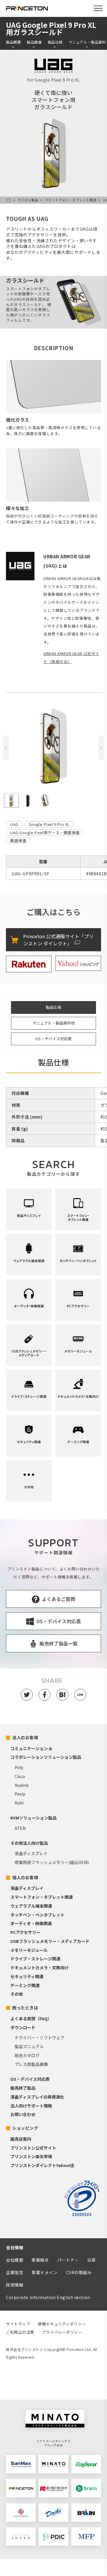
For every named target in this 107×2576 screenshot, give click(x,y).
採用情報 (15, 2285)
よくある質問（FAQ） (31, 2019)
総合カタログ (27, 2055)
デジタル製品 (28, 200)
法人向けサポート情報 (31, 2106)
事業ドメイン (44, 2272)
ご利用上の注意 (20, 2332)
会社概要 (15, 2260)
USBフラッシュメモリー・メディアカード (50, 1941)
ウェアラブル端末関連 (31, 1906)
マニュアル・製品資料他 (54, 1023)
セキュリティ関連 (27, 1976)
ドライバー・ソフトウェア (40, 2037)
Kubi (19, 1803)
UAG (14, 824)
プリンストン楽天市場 (31, 2156)
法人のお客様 (25, 1737)
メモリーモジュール (29, 1950)
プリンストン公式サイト (33, 2148)
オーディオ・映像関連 (31, 1923)
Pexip (20, 1794)
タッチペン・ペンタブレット (37, 1915)
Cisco (20, 1776)
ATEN (20, 1828)
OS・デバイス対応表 (53, 1039)
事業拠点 (40, 2260)
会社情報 (15, 2247)
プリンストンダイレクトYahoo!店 (42, 2165)
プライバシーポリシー (62, 2332)
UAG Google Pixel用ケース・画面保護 (45, 833)
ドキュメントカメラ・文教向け (40, 1968)
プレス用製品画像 (31, 2064)
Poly (19, 1767)
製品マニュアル (29, 2046)
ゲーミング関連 (25, 1985)
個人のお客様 (25, 1877)
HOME (8, 200)
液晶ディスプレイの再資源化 (37, 2097)
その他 (17, 1994)
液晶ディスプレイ (31, 1853)
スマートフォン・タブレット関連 (71, 200)
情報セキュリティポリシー (62, 2324)
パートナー (68, 2260)
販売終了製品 (23, 2088)
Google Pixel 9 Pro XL (49, 824)
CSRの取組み (79, 2272)
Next (101, 748)
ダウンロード (23, 2027)
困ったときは (25, 2008)
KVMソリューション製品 (33, 1818)
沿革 (91, 2260)
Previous (6, 748)
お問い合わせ (23, 2114)
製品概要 (13, 42)
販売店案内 (21, 2139)
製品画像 (34, 42)
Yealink (22, 1785)
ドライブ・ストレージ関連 (35, 1959)
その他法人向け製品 (29, 1843)
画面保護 (18, 841)
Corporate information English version (48, 2297)
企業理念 (15, 2272)
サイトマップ (18, 2324)
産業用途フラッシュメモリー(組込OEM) (52, 1862)
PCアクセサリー (25, 1932)
